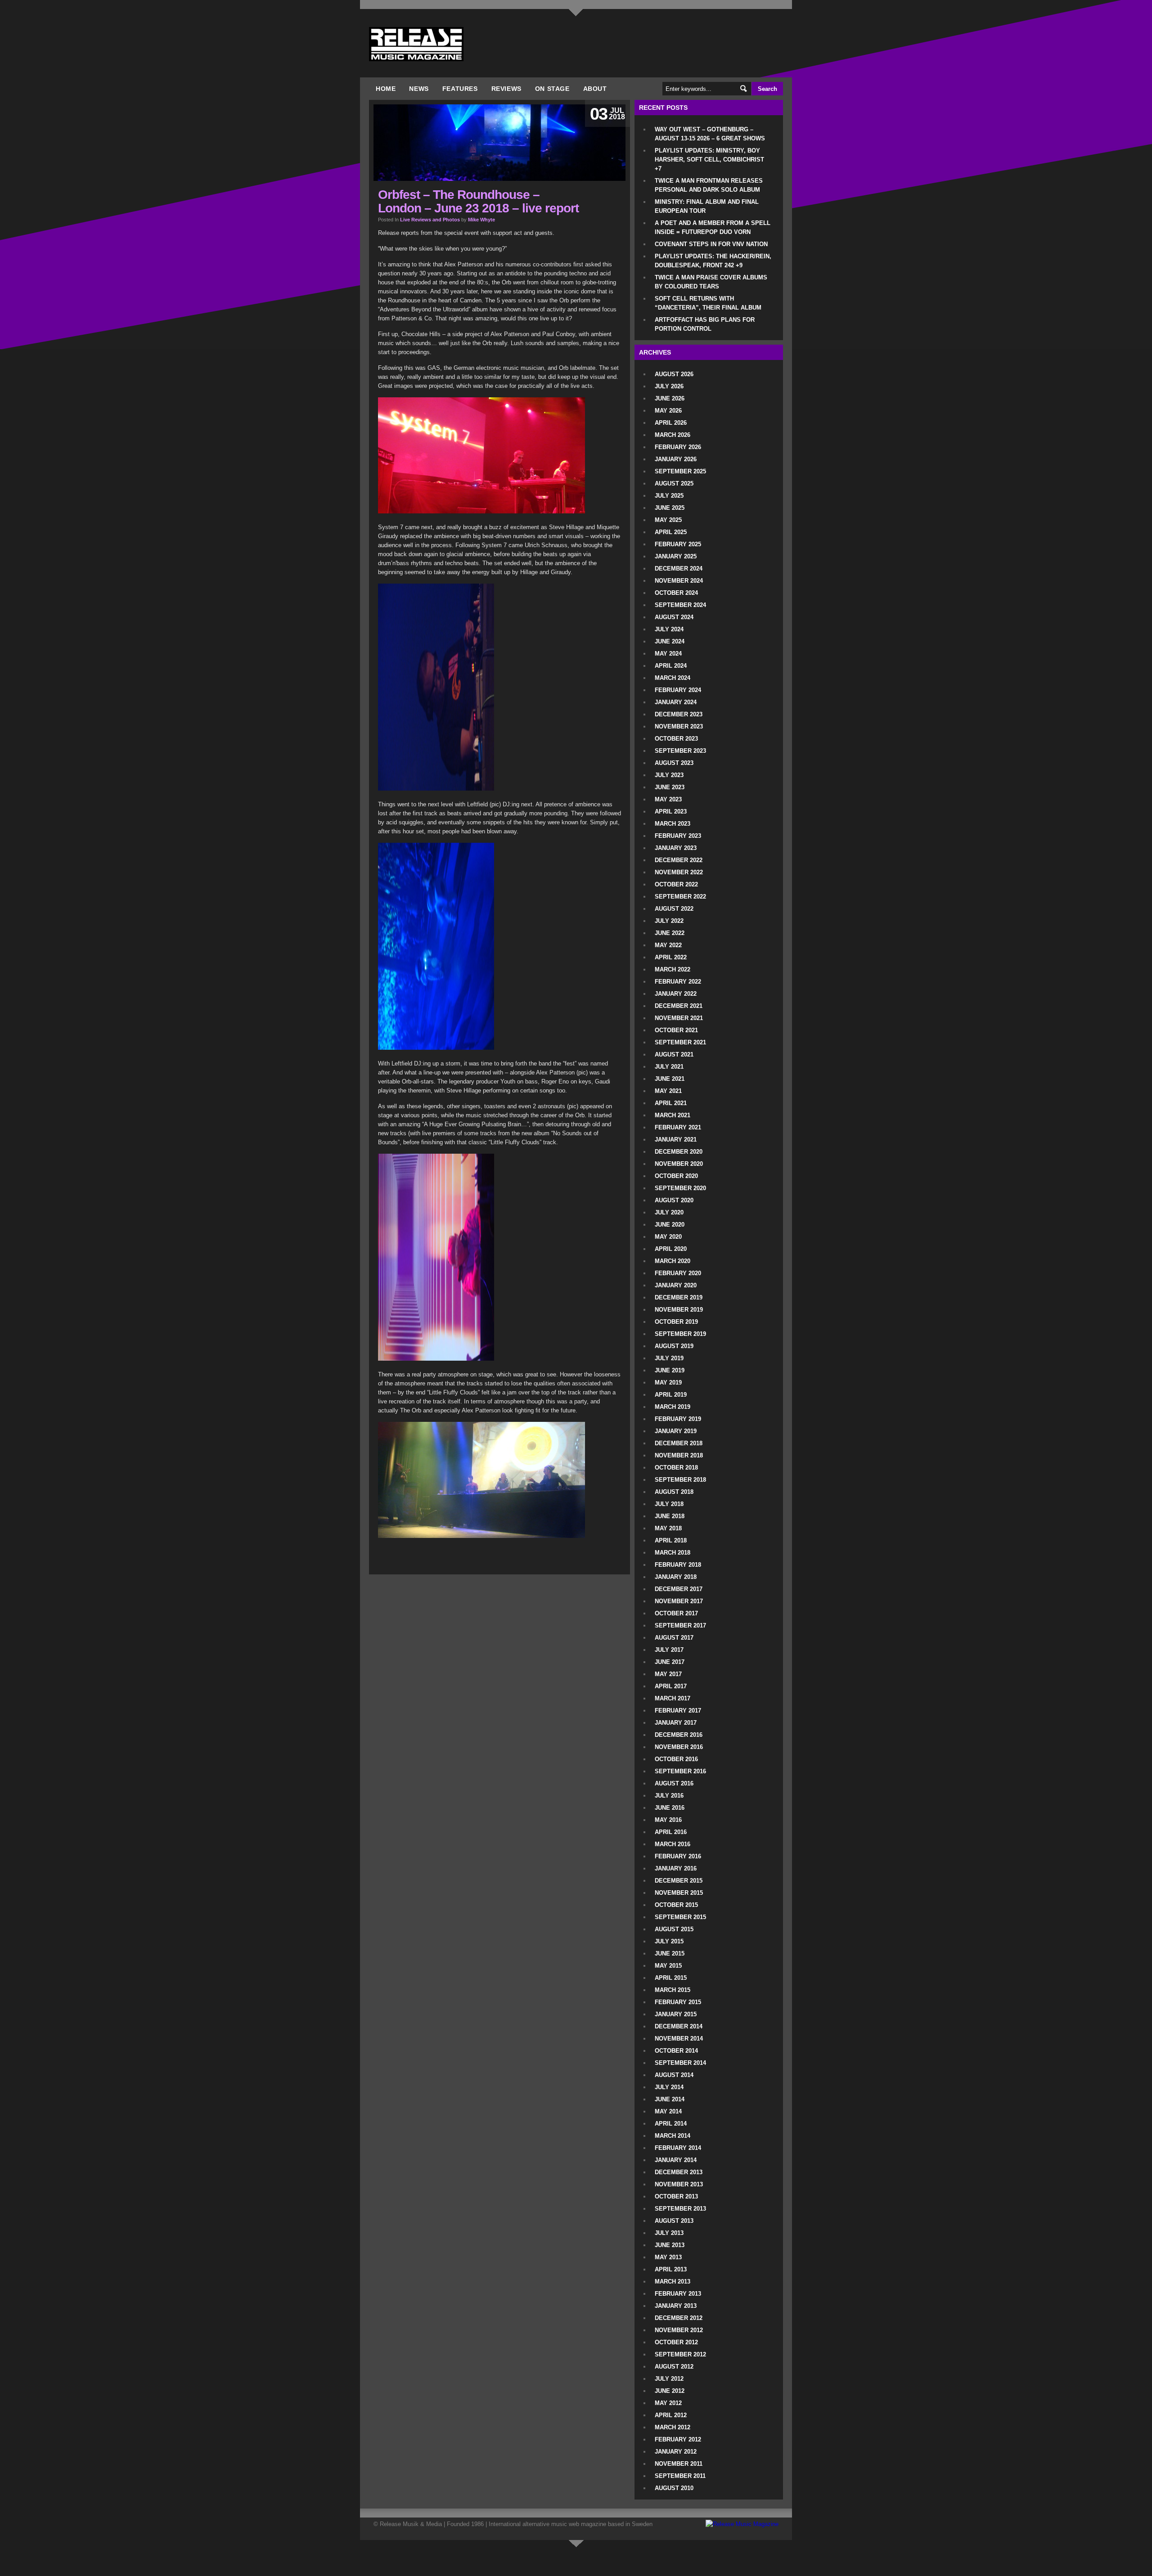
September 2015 (680, 1917)
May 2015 (668, 1966)
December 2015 (679, 1881)
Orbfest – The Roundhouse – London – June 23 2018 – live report (478, 201)
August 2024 (674, 617)
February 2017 (678, 1711)
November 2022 (679, 872)
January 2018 (676, 1577)
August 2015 (674, 1929)
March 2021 (673, 1115)
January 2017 (676, 1723)
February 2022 (678, 982)
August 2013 (674, 2221)
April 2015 (671, 1978)
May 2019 (668, 1382)
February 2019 (678, 1419)
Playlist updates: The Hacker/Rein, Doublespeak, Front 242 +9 (713, 261)
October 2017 (676, 1613)
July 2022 (669, 921)
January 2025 (676, 556)
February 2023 (678, 836)
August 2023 (674, 763)
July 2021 (669, 1067)
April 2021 (671, 1103)
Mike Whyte (481, 220)
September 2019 (680, 1334)
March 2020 (673, 1261)
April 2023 (671, 811)
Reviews (506, 89)
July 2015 (669, 1941)
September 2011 (680, 2476)
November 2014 (679, 2039)
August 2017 (674, 1638)
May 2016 (668, 1820)
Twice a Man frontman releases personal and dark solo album (709, 185)
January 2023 (676, 848)
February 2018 (678, 1565)
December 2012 (679, 2318)
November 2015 (679, 1893)
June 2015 (670, 1953)
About (595, 89)
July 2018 (669, 1504)
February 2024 (678, 690)
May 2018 (668, 1528)
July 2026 (669, 386)
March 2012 (673, 2427)
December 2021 (679, 1006)
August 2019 (674, 1346)
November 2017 (679, 1601)
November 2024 (679, 581)
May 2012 (668, 2403)
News (419, 89)
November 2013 (679, 2184)
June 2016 (670, 1808)
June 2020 (670, 1225)
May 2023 (668, 799)
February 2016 (678, 1856)
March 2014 (673, 2136)
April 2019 (671, 1395)
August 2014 (674, 2075)
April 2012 (671, 2415)
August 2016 (674, 1783)
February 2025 (678, 544)
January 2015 (676, 2014)
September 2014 (680, 2063)
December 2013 (679, 2172)
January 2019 (676, 1431)
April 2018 (671, 1540)
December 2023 (679, 714)
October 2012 (676, 2342)
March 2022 (673, 969)
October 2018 (676, 1468)
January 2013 (676, 2306)
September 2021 (680, 1042)
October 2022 (676, 884)
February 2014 (678, 2148)
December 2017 (679, 1589)
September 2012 (680, 2354)
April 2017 (671, 1686)
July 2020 (669, 1212)
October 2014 (676, 2051)
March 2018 (673, 1553)
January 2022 (676, 994)
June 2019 (670, 1370)
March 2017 (673, 1698)
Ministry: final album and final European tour (707, 206)
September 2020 (680, 1188)
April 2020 (671, 1249)
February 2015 (678, 2002)
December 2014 (679, 2026)
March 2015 (673, 1990)
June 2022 (670, 933)
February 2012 (678, 2439)
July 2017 (669, 1650)
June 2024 (670, 641)
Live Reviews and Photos (430, 220)
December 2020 (679, 1152)
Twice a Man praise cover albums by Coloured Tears (711, 282)
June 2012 (670, 2391)
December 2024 (679, 569)
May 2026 (668, 411)
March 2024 (673, 678)
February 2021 (678, 1127)
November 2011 (679, 2464)
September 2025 (680, 471)
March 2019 (673, 1407)
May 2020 (668, 1237)
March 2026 (673, 435)
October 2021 (676, 1030)
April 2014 (671, 2124)
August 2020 (674, 1200)
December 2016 (679, 1735)
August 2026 (674, 374)
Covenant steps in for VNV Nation (711, 244)
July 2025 (669, 496)
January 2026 (676, 459)
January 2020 (676, 1285)
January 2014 (676, 2160)
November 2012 (679, 2330)
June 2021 (670, 1079)
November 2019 (679, 1310)
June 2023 (670, 787)
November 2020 (679, 1164)
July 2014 (669, 2087)
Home (386, 89)
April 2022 (671, 957)
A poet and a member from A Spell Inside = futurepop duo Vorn (713, 227)
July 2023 (669, 775)
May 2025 (668, 520)
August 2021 (674, 1054)
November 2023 (679, 726)
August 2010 (674, 2488)
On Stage (552, 89)
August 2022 (674, 909)
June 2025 (670, 508)
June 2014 (670, 2099)
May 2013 (668, 2257)
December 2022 (679, 860)
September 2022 (680, 897)
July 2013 (669, 2233)
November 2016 (679, 1747)
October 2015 (676, 1905)
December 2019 (679, 1297)
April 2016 (671, 1832)
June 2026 (670, 398)
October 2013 (676, 2196)
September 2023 (680, 751)
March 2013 (673, 2282)
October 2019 (676, 1322)
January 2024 (676, 702)
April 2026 (671, 423)
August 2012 (674, 2367)
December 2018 (679, 1443)
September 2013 (680, 2209)
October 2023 (676, 739)
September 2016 (680, 1771)
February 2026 (678, 447)
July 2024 (669, 629)
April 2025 (671, 532)
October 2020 (676, 1176)
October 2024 (676, 593)
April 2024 (671, 666)
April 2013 (671, 2269)
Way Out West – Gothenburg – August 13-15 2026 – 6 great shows (710, 134)
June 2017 (670, 1662)
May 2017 (668, 1674)
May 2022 (668, 945)
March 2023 (673, 824)
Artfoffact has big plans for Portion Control (705, 324)
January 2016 (676, 1868)
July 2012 (669, 2379)
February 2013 (678, 2294)
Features (460, 89)
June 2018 (670, 1516)
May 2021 (668, 1091)
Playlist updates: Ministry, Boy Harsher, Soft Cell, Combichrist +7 (709, 160)
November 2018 (679, 1455)
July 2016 (669, 1796)
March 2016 (673, 1844)
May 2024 (668, 654)
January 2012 (676, 2452)
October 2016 (676, 1759)
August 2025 (674, 483)
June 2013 (670, 2245)
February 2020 (678, 1273)
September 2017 (680, 1625)
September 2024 (680, 605)
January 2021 (676, 1140)
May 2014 (668, 2111)
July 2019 (669, 1358)
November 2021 (679, 1018)
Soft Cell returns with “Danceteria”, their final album (708, 303)
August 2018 (674, 1492)
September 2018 (680, 1480)
